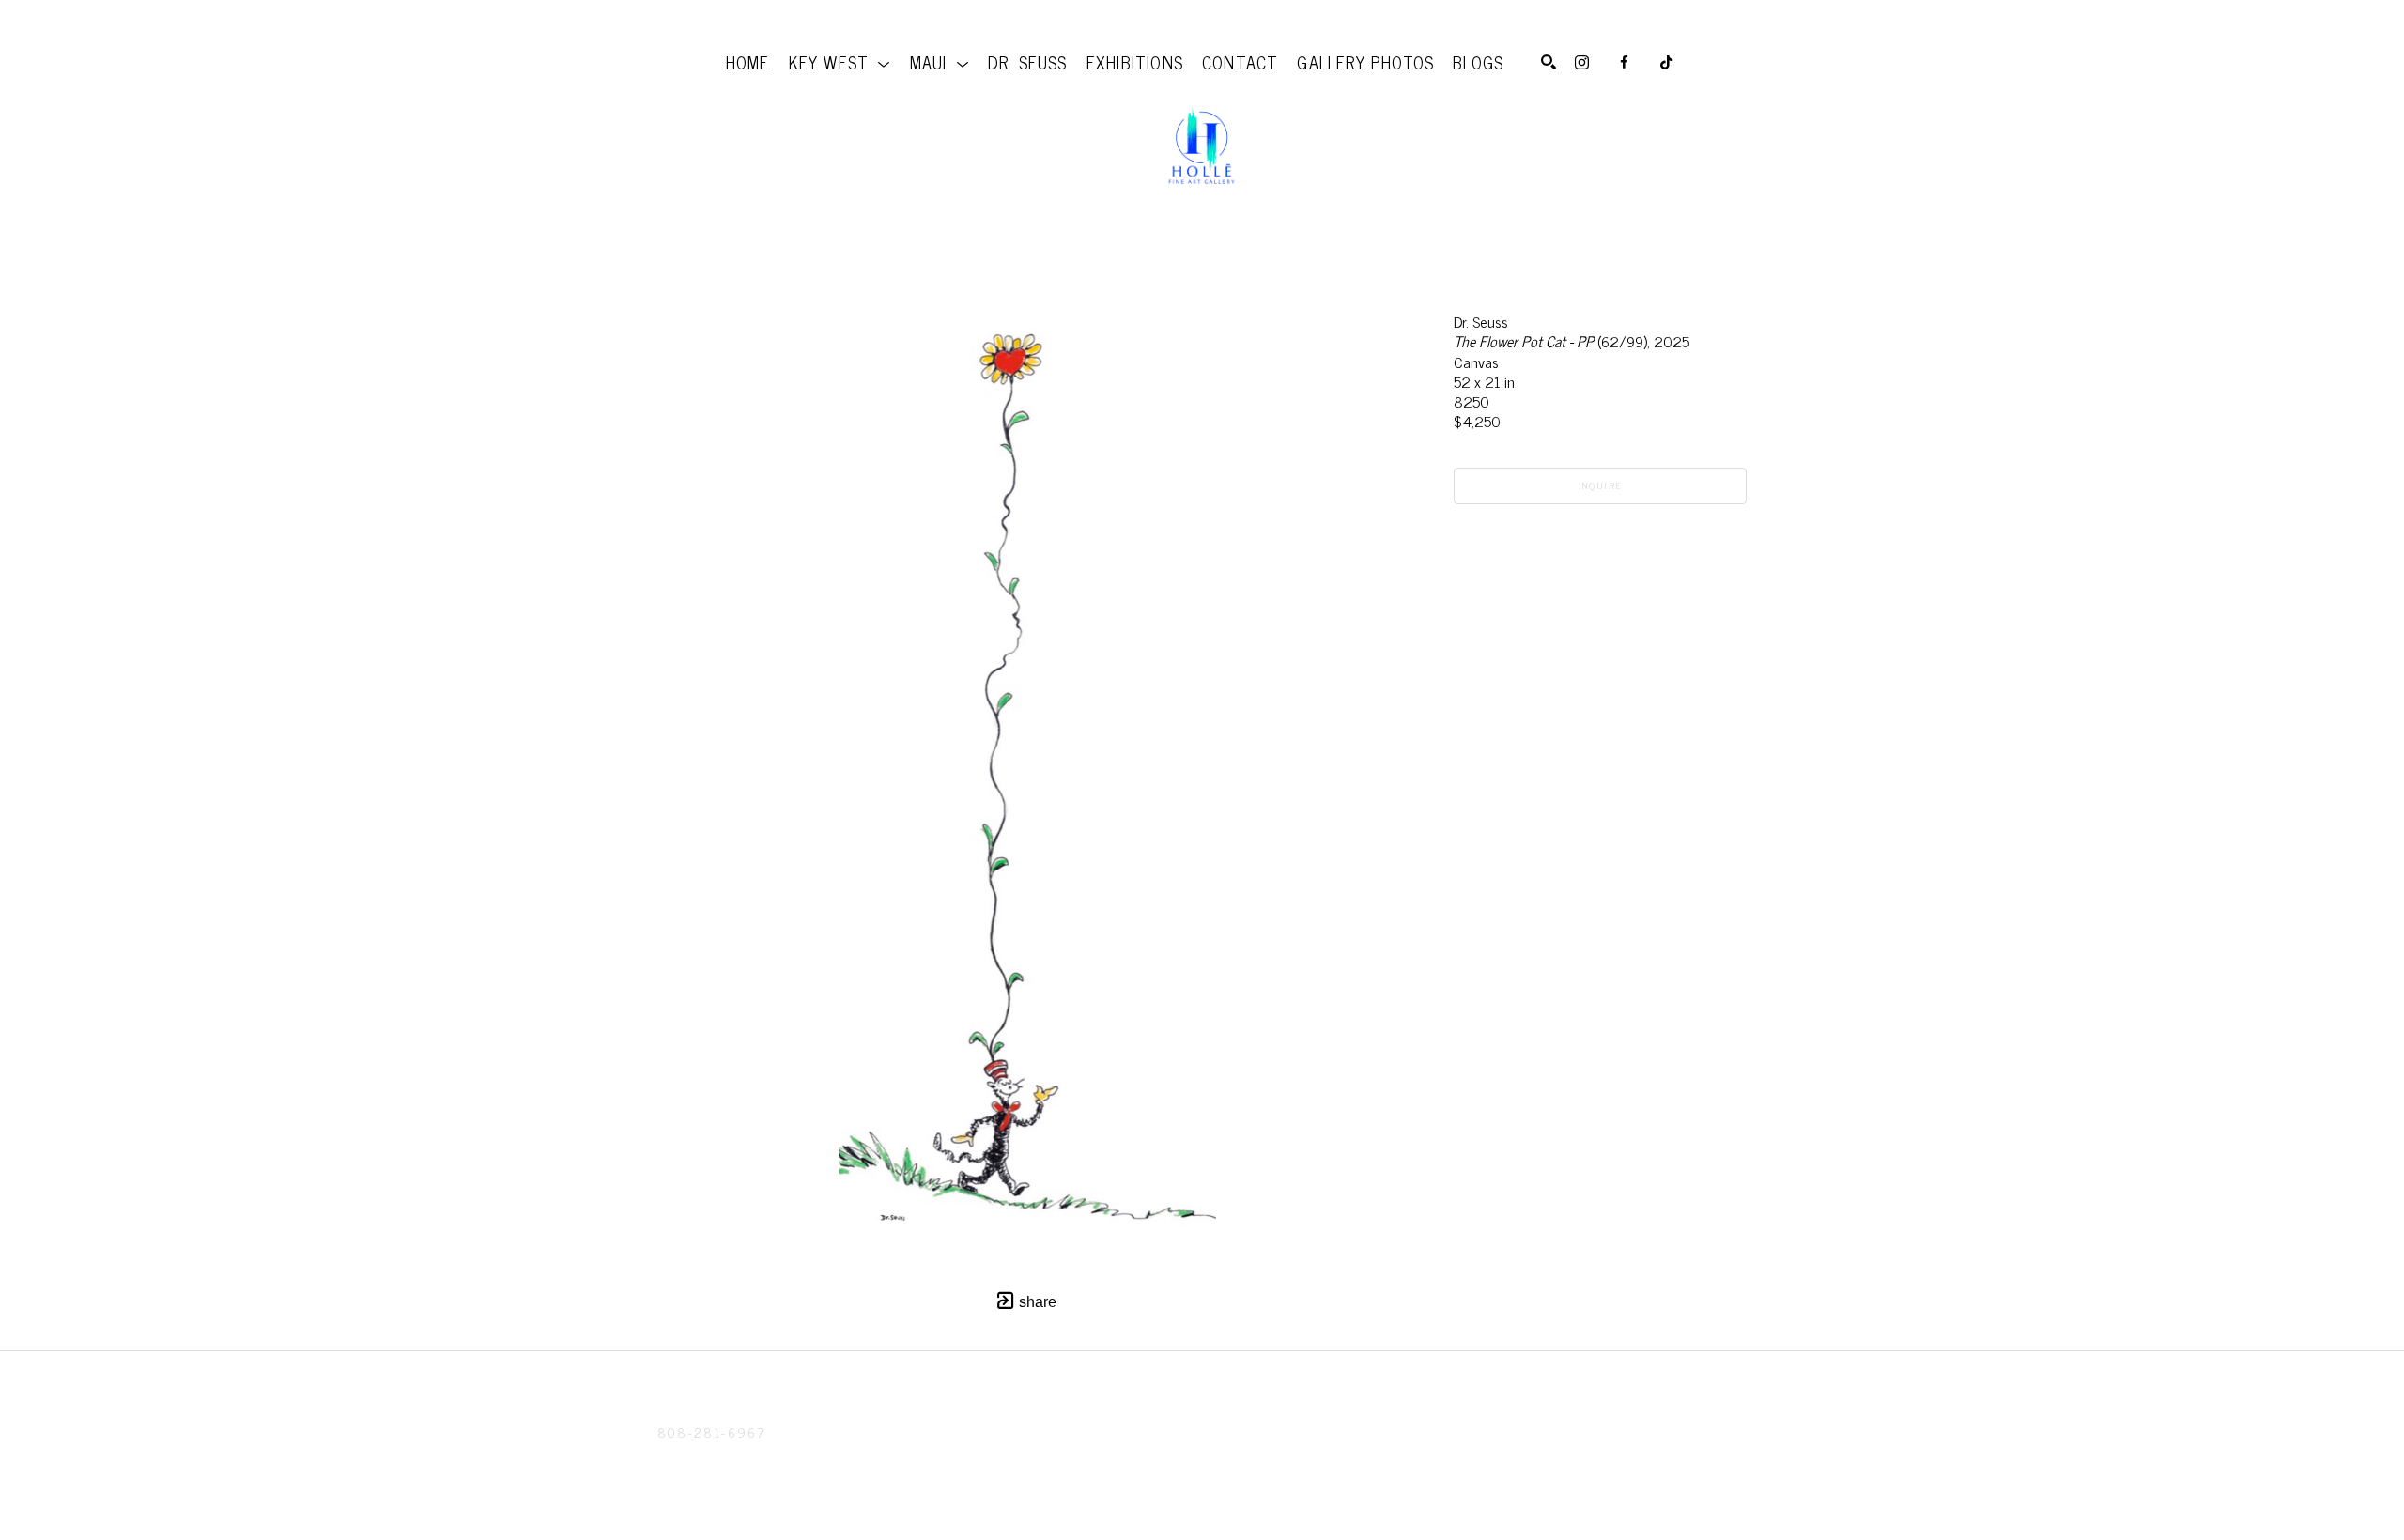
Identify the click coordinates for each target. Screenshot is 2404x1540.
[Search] (1549, 62)
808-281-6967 (711, 1432)
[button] (840, 62)
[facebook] (1624, 62)
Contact (690, 1456)
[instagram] (1582, 62)
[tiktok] (1666, 62)
